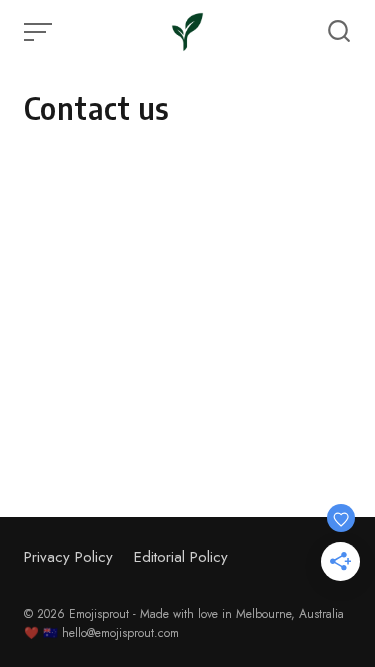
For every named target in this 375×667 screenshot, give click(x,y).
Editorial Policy (181, 557)
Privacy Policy (68, 557)
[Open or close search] (339, 32)
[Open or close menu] (40, 32)
